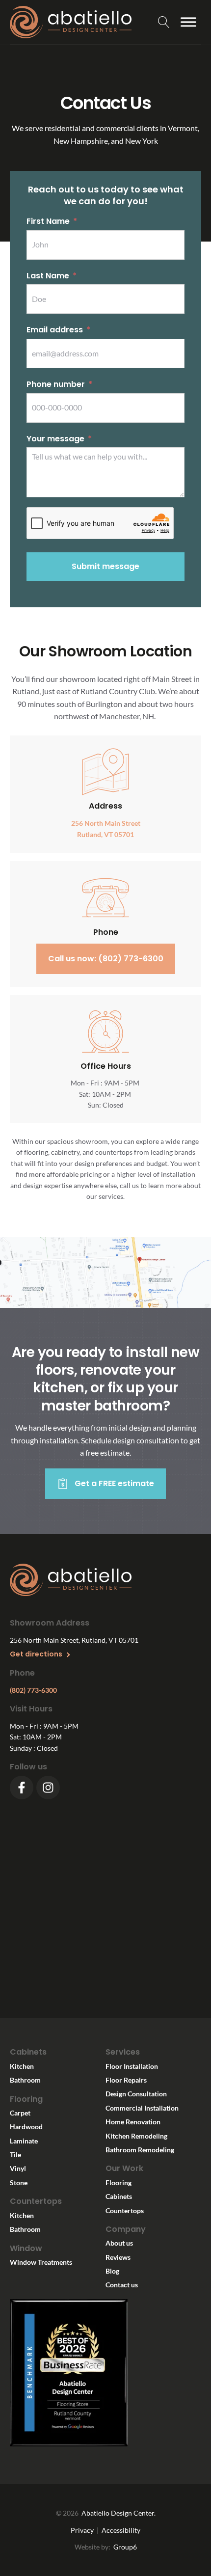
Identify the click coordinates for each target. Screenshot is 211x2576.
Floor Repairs (126, 2080)
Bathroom (25, 2080)
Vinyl (18, 2168)
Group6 (125, 2547)
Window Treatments (41, 2262)
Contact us (122, 2285)
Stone (19, 2183)
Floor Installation (132, 2066)
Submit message (105, 566)
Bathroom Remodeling (140, 2150)
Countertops (125, 2210)
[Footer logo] (71, 1581)
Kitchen (22, 2066)
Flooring (119, 2183)
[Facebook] (22, 1788)
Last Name (48, 276)
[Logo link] (73, 22)
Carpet (20, 2113)
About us (119, 2243)
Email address (55, 330)
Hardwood (26, 2127)
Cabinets (119, 2196)
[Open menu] (188, 22)
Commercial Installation (142, 2108)
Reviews (118, 2257)
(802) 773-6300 (33, 1690)
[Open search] (164, 22)
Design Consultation (136, 2094)
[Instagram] (48, 1788)
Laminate (24, 2141)
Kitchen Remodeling (136, 2136)
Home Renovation (133, 2122)
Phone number (56, 384)
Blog (112, 2271)
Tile (15, 2155)
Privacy (82, 2530)
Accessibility (121, 2530)
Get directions (36, 1654)
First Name (48, 221)
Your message (55, 439)
